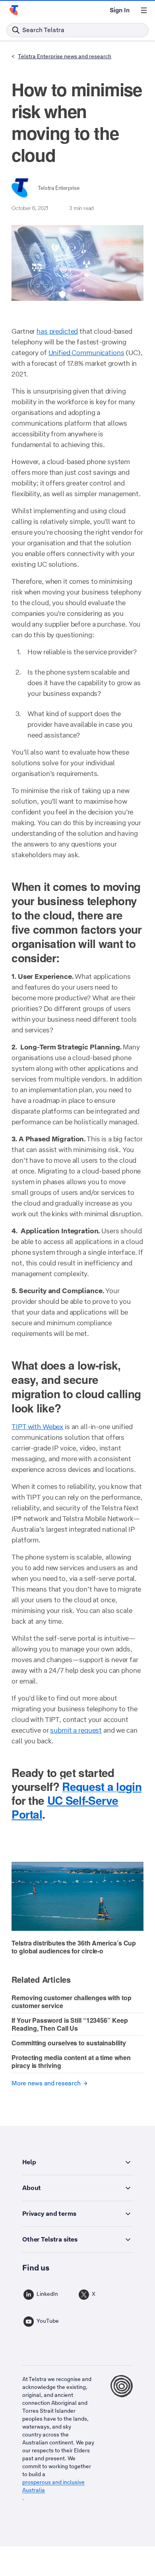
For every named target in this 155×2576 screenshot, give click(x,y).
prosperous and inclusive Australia (53, 2486)
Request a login (102, 1786)
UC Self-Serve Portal (65, 1807)
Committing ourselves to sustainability (69, 2043)
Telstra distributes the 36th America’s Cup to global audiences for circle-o (74, 1947)
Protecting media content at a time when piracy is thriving (71, 2061)
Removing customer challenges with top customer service (71, 2002)
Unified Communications (86, 353)
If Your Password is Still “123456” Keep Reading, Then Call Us (70, 2024)
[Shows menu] (144, 10)
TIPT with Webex (37, 1427)
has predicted (57, 331)
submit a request (76, 1730)
